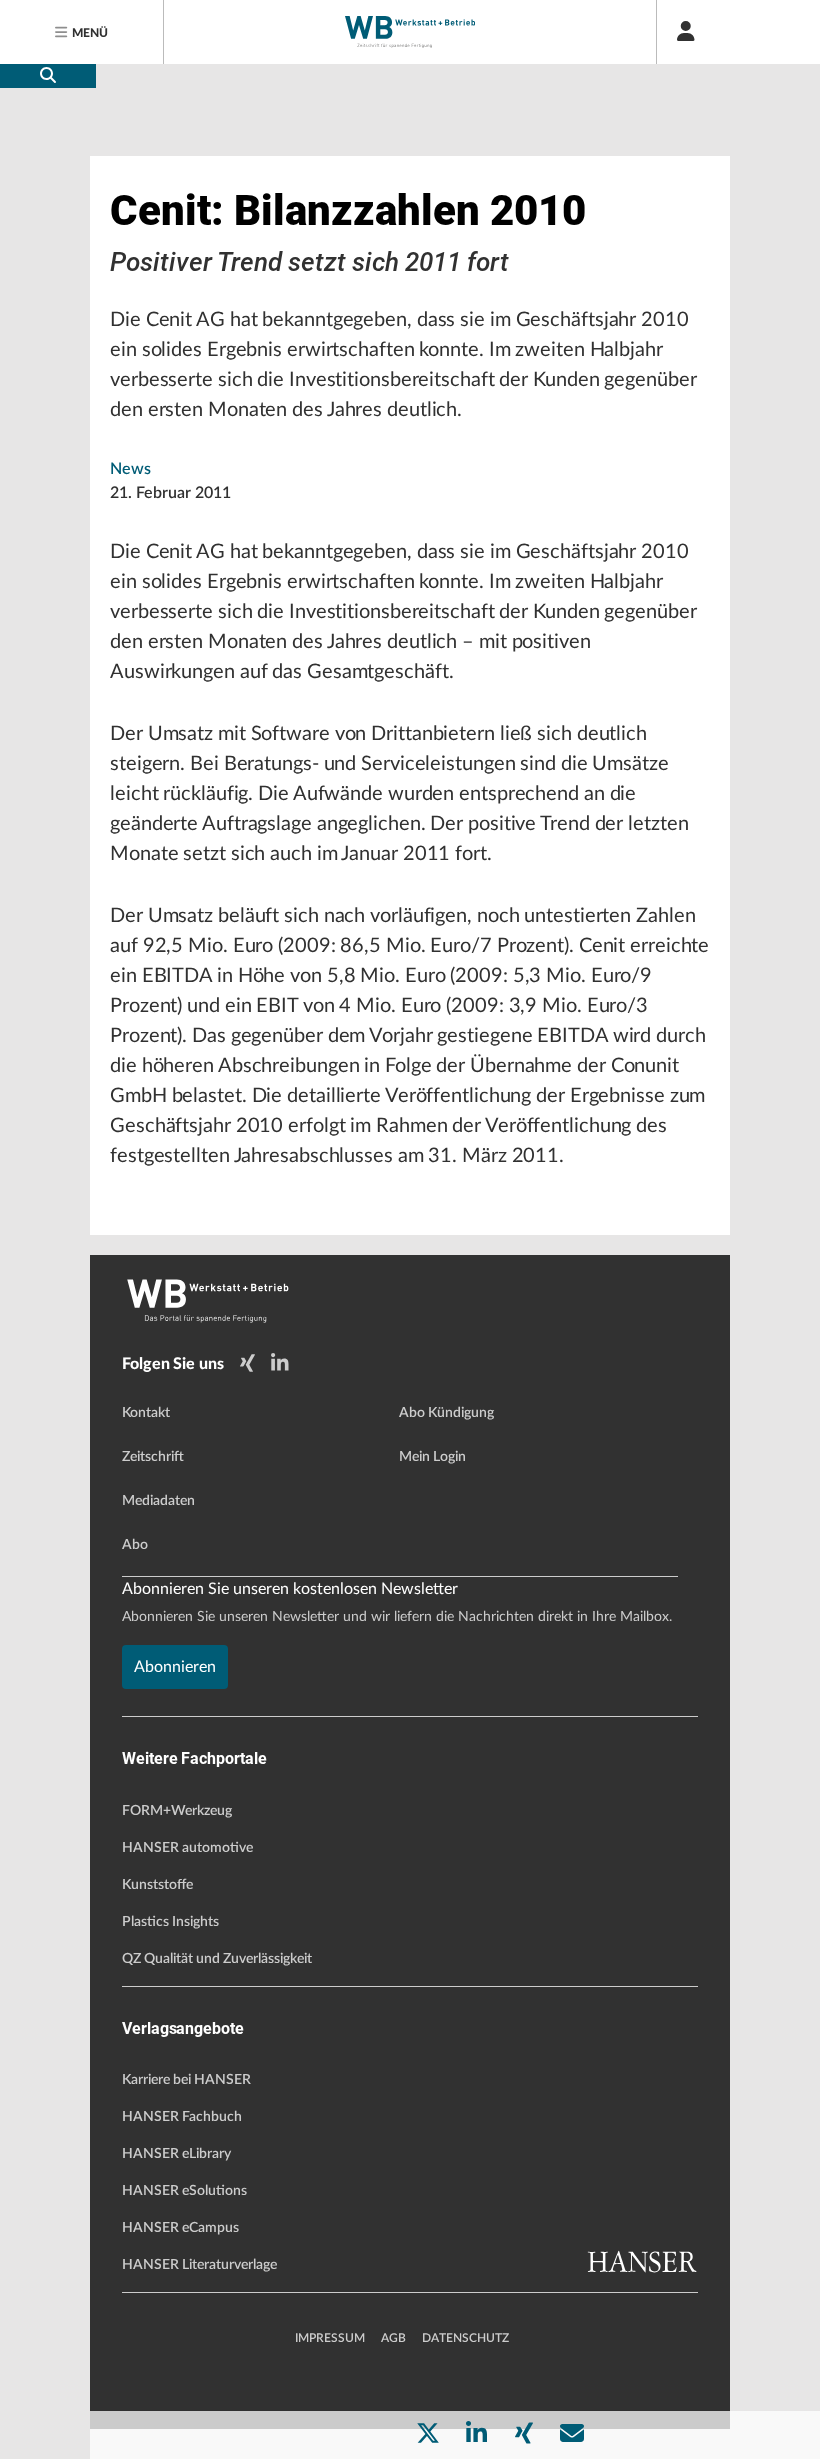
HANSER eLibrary (176, 2154)
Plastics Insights (170, 1922)
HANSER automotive (187, 1848)
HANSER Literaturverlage (199, 2265)
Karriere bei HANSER (186, 2080)
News (130, 469)
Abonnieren (175, 1667)
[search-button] (48, 76)
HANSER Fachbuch (182, 2117)
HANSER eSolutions (184, 2191)
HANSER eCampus (180, 2228)
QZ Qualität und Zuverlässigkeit (217, 1959)
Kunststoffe (157, 1885)
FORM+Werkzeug (177, 1811)
